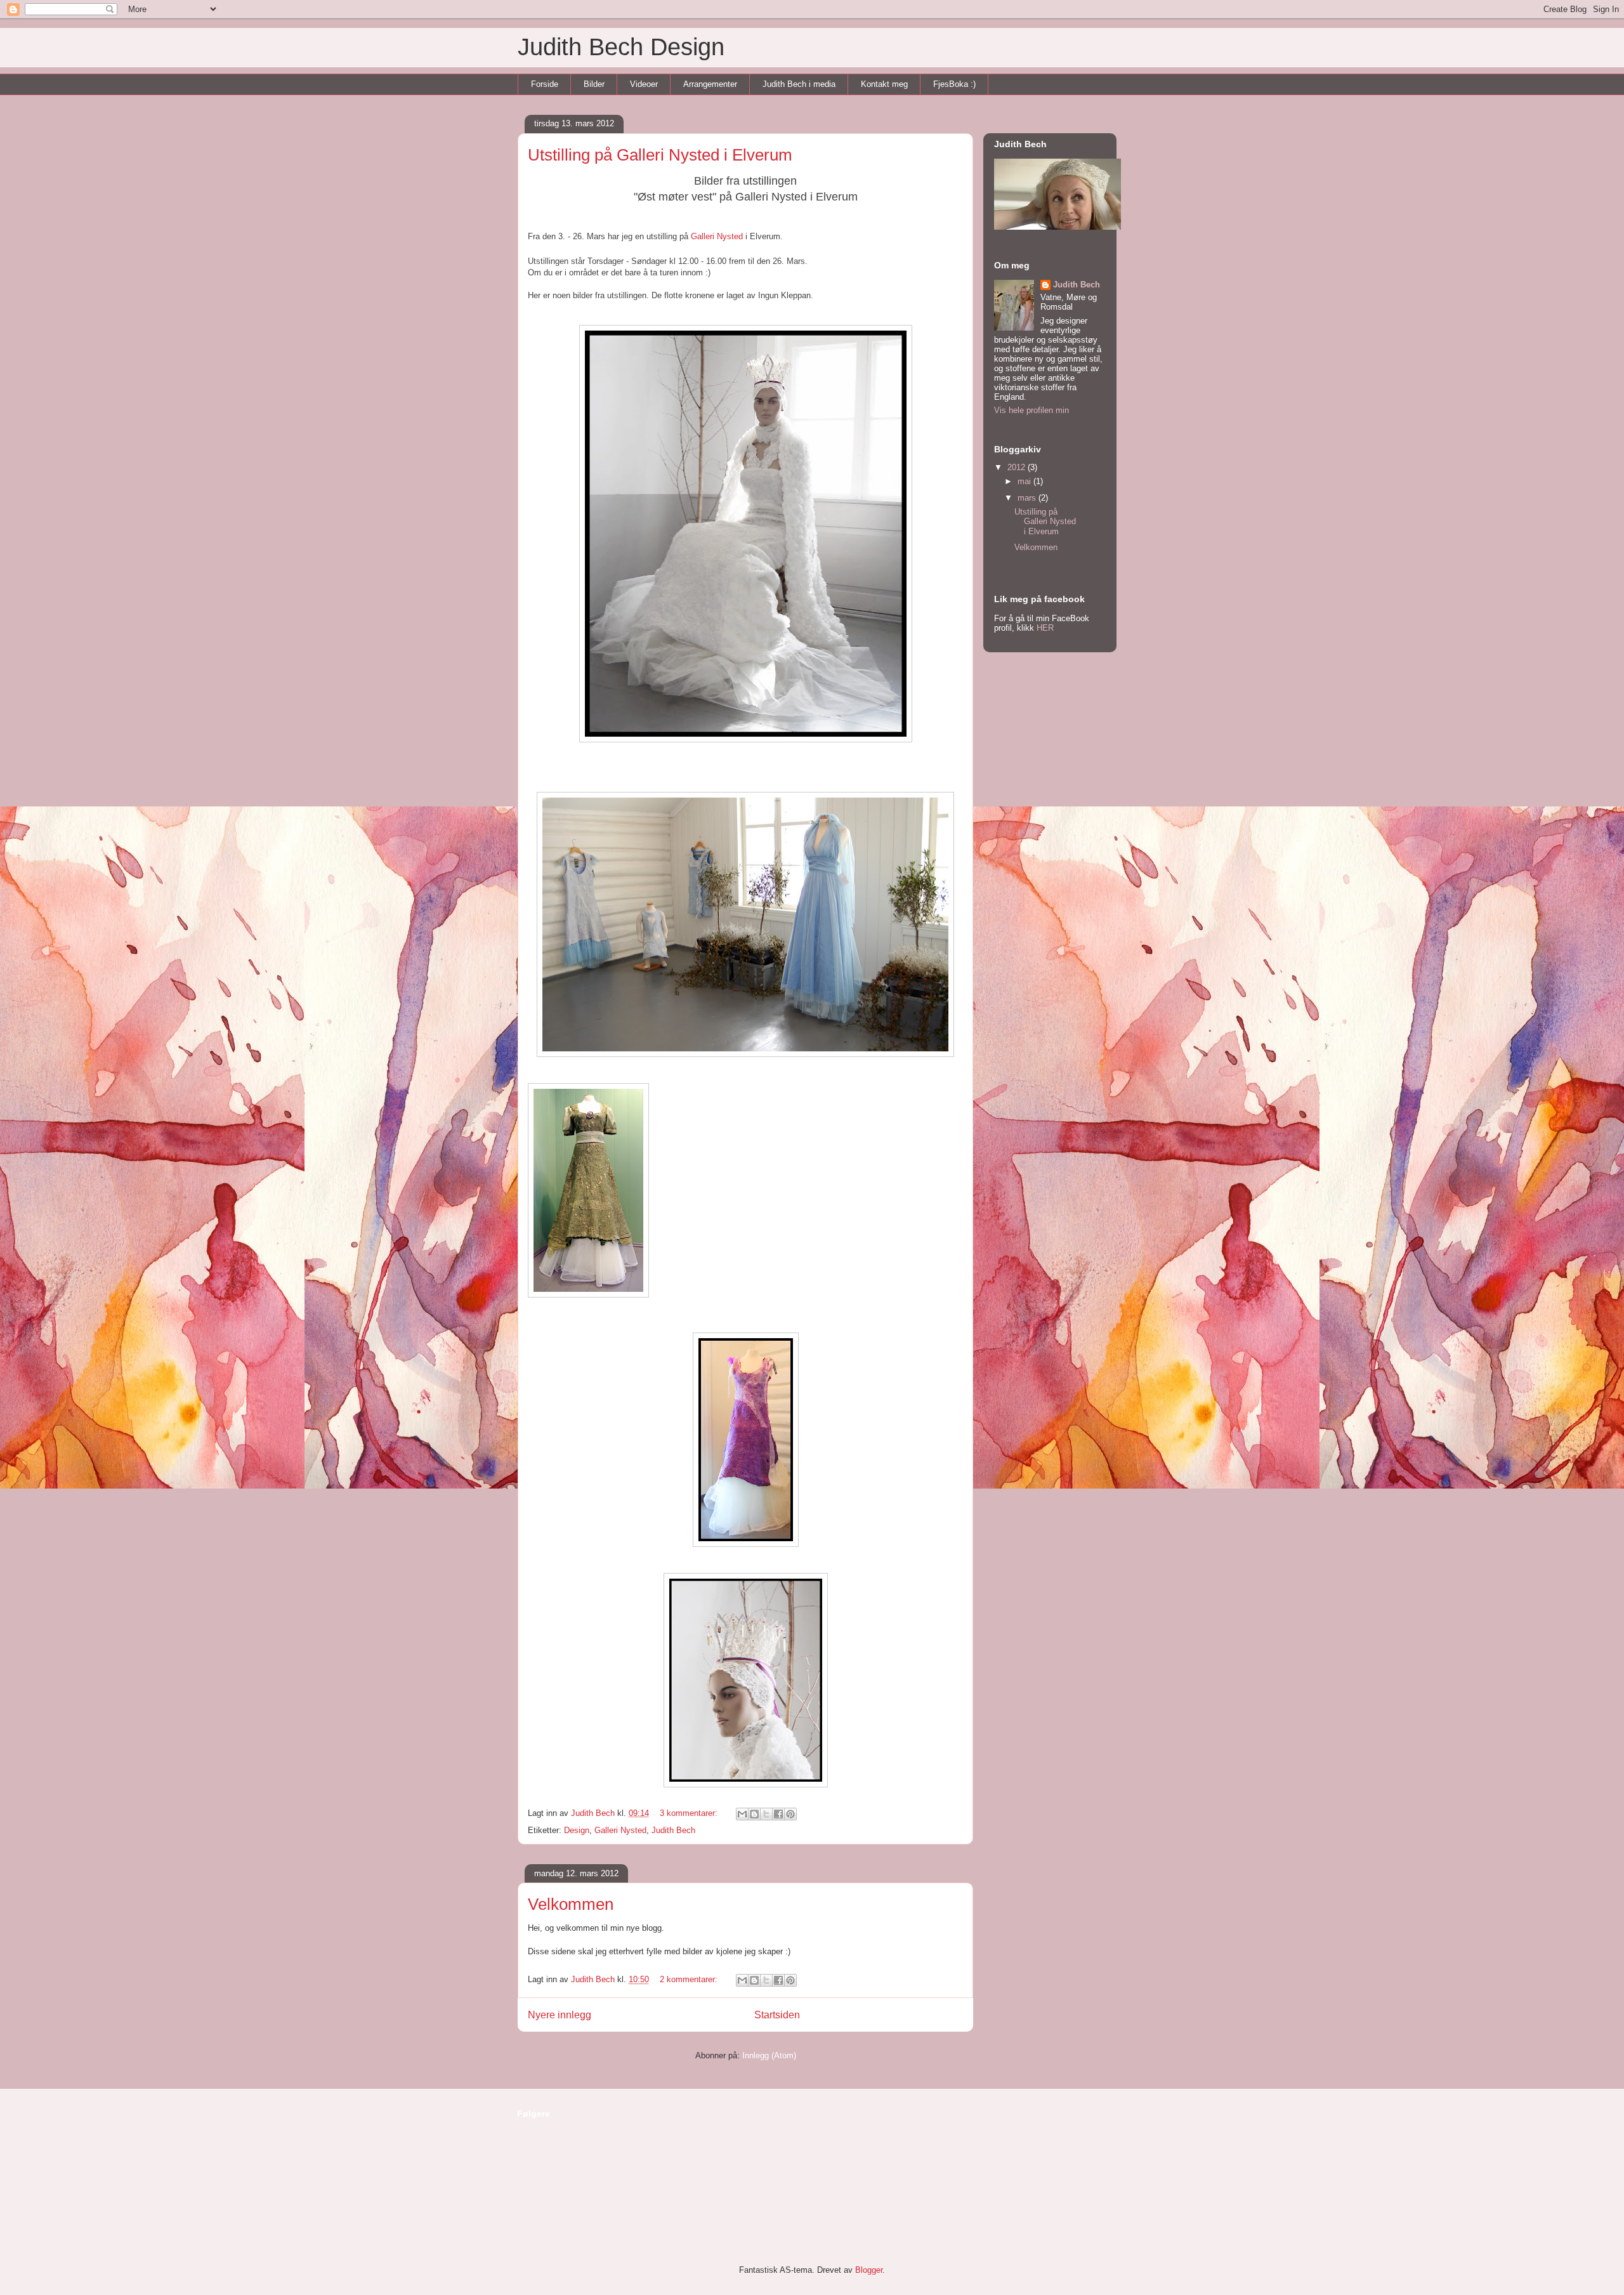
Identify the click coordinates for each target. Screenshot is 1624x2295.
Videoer (644, 84)
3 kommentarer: (690, 1813)
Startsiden (777, 2015)
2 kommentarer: (690, 1979)
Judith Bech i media (799, 84)
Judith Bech (673, 1830)
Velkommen (571, 1904)
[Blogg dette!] (754, 1814)
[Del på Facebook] (778, 1814)
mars (1028, 498)
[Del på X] (766, 1814)
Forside (545, 84)
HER (1045, 628)
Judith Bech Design (621, 47)
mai (1025, 481)
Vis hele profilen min (1031, 410)
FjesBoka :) (954, 84)
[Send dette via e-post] (742, 1814)
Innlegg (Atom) (769, 2055)
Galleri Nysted (620, 1830)
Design (577, 1830)
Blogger (869, 2270)
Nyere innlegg (560, 2015)
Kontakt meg (884, 84)
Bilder (594, 84)
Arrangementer (710, 84)
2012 (1018, 467)
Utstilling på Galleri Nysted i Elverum (660, 155)
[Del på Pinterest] (790, 1814)
